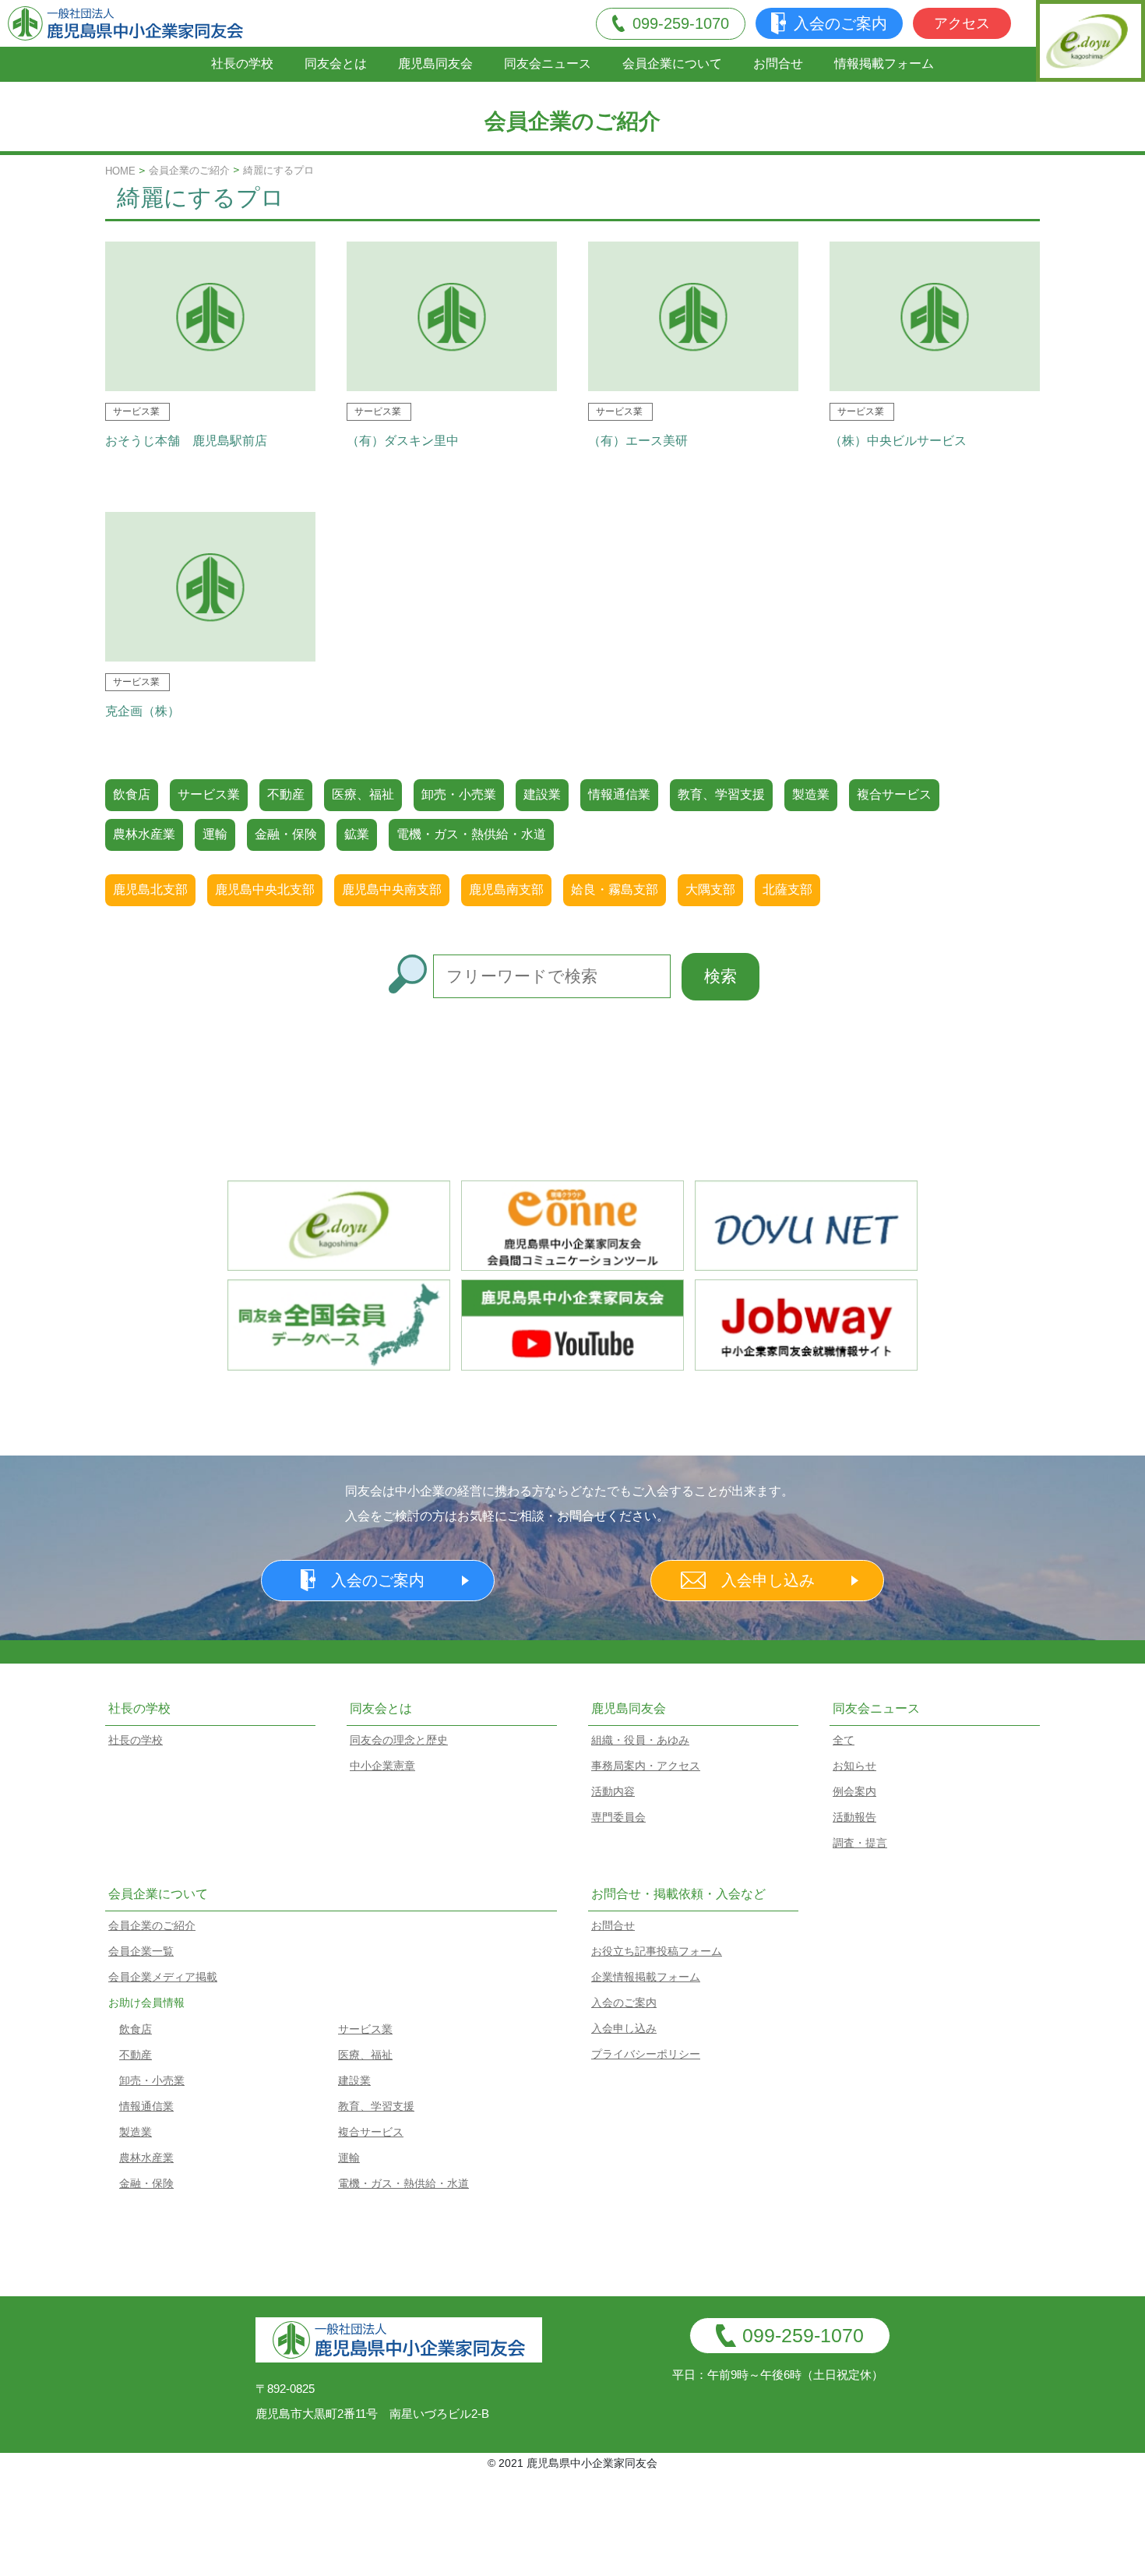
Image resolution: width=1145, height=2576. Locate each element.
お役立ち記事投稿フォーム (657, 1951)
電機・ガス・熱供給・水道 (471, 834)
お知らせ (854, 1766)
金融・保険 (286, 834)
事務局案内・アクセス (646, 1766)
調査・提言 (860, 1843)
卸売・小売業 (459, 794)
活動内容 (613, 1791)
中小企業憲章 (382, 1766)
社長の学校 (242, 64)
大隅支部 (710, 889)
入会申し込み (768, 1580)
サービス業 (209, 794)
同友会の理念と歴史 (399, 1740)
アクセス (962, 23)
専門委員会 (618, 1817)
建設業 (542, 794)
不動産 (286, 794)
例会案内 (854, 1791)
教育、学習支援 (721, 794)
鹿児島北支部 (150, 889)
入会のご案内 (840, 23)
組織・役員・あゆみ (640, 1740)
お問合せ (778, 64)
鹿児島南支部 (506, 889)
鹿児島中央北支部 (265, 889)
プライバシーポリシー (646, 2054)
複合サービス (894, 794)
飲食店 (132, 794)
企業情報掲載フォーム (646, 1977)
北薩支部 (787, 889)
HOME (120, 171)
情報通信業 (619, 794)
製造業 (811, 794)
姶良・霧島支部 (615, 889)
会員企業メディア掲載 (163, 1977)
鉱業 (357, 834)
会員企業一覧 (141, 1951)
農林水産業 (144, 834)
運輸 (215, 834)
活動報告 (854, 1817)
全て (844, 1740)
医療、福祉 (363, 794)
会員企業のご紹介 (189, 170)
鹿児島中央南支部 (392, 889)
